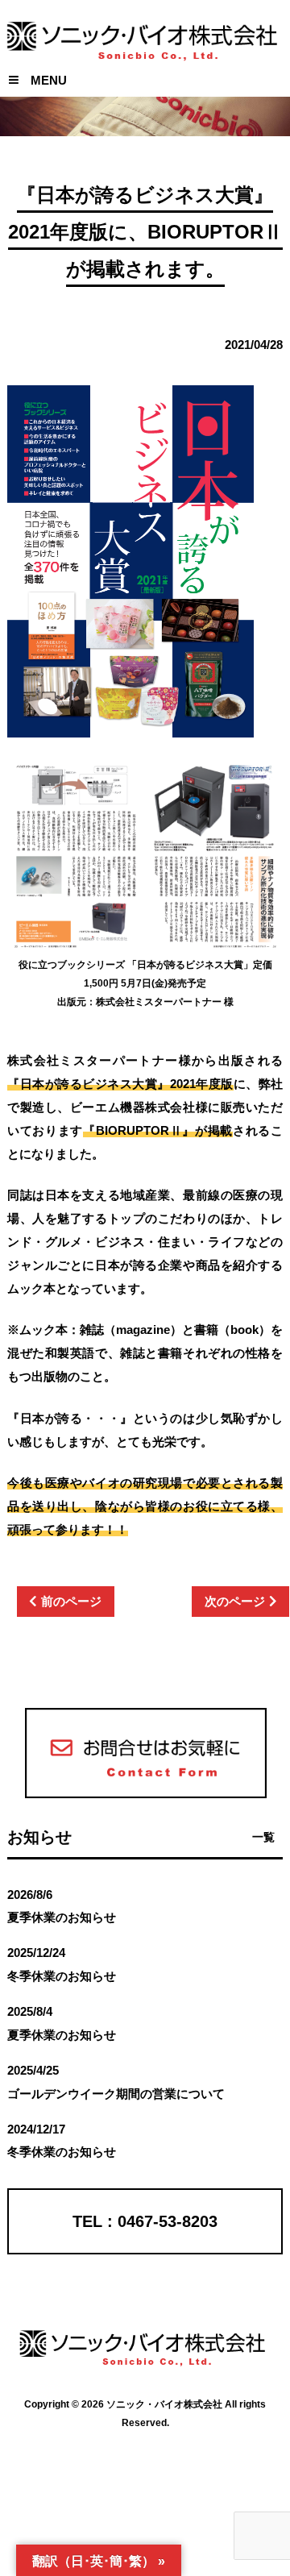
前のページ (71, 1601)
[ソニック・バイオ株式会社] (145, 46)
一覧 (263, 1837)
